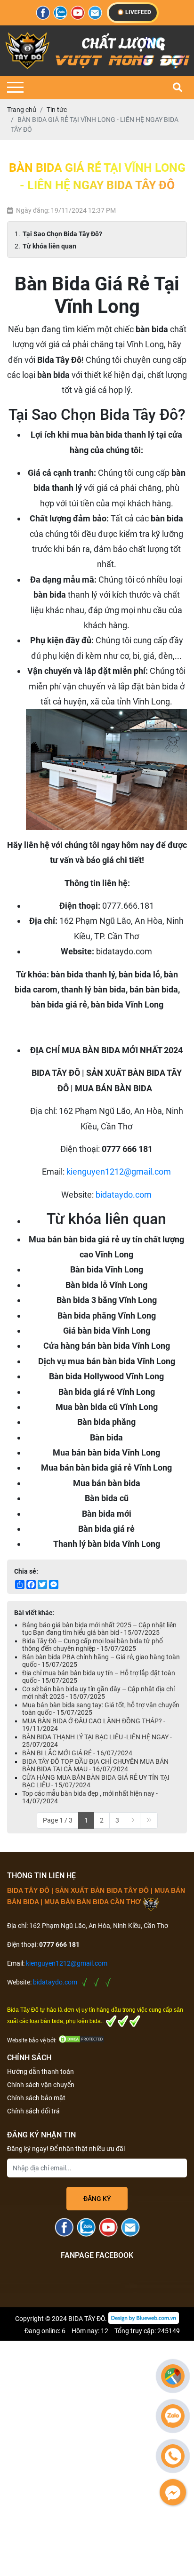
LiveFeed (138, 12)
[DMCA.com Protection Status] (81, 2040)
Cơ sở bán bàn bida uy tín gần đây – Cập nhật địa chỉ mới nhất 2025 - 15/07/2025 (98, 1693)
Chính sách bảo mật (36, 2098)
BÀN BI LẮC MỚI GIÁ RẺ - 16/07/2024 (77, 1753)
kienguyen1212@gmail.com (119, 1172)
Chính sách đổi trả (33, 2111)
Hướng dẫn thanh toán (40, 2072)
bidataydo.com (124, 1195)
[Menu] (15, 87)
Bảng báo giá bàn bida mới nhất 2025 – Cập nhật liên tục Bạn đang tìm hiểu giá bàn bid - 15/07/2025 (99, 1629)
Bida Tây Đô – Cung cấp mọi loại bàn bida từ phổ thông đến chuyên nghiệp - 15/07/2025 (93, 1645)
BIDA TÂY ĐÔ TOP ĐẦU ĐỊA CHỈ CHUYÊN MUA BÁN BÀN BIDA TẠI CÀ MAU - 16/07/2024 (95, 1765)
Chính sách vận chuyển (41, 2085)
